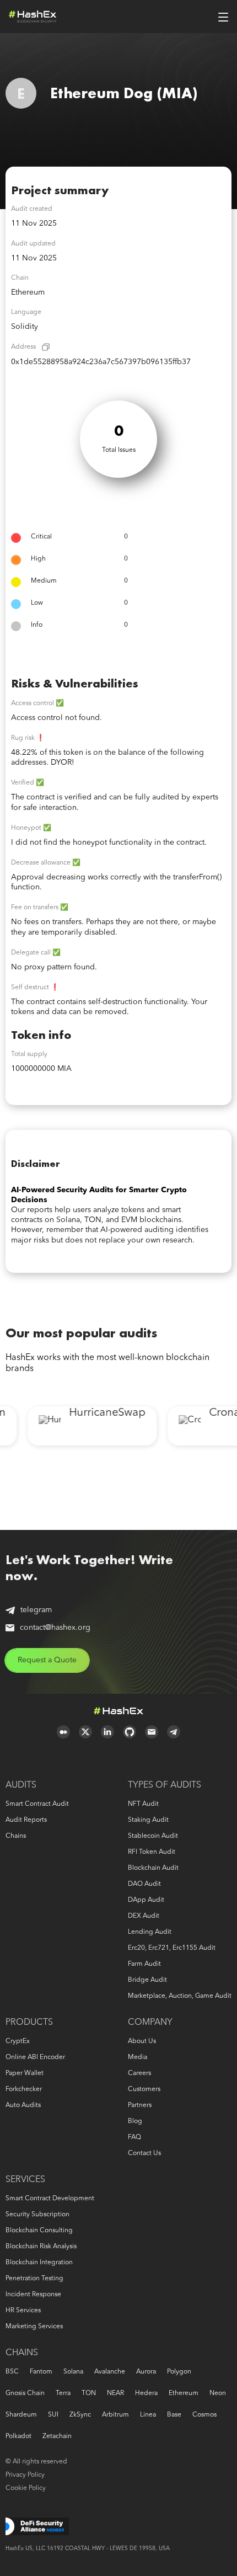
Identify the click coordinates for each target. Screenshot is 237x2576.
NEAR (115, 2393)
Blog (135, 2121)
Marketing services (34, 2327)
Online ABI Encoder (35, 2057)
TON (89, 2393)
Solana (73, 2372)
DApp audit (146, 1900)
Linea (148, 2415)
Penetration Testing (34, 2279)
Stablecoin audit (153, 1836)
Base (174, 2415)
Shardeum (21, 2415)
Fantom (41, 2372)
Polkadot (18, 2436)
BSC (12, 2372)
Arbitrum (115, 2415)
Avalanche (110, 2372)
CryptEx (18, 2041)
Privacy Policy (25, 2475)
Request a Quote (47, 1660)
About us (142, 2041)
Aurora (146, 2372)
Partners (140, 2105)
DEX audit (144, 1916)
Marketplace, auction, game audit (180, 1996)
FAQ (134, 2137)
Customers (144, 2089)
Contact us (144, 2153)
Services (25, 2180)
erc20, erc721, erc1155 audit (172, 1948)
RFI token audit (152, 1852)
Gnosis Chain (25, 2393)
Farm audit (144, 1964)
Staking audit (148, 1820)
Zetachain (57, 2436)
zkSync (80, 2415)
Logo (33, 17)
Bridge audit (147, 1980)
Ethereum (184, 2393)
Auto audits (23, 2105)
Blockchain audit (153, 1868)
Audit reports (26, 1820)
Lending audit (150, 1932)
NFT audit (143, 1804)
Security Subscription (37, 2215)
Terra (63, 2393)
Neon (218, 2393)
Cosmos (204, 2415)
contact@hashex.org (55, 1628)
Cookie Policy (26, 2488)
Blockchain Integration (39, 2263)
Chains (16, 1836)
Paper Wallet (25, 2073)
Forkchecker (24, 2089)
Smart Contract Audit (37, 1804)
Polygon (179, 2372)
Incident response (33, 2295)
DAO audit (144, 1884)
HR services (23, 2311)
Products (29, 2023)
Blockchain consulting (39, 2231)
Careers (139, 2073)
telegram (36, 1610)
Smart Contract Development (50, 2199)
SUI (53, 2415)
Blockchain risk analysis (41, 2247)
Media (138, 2057)
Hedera (146, 2393)
